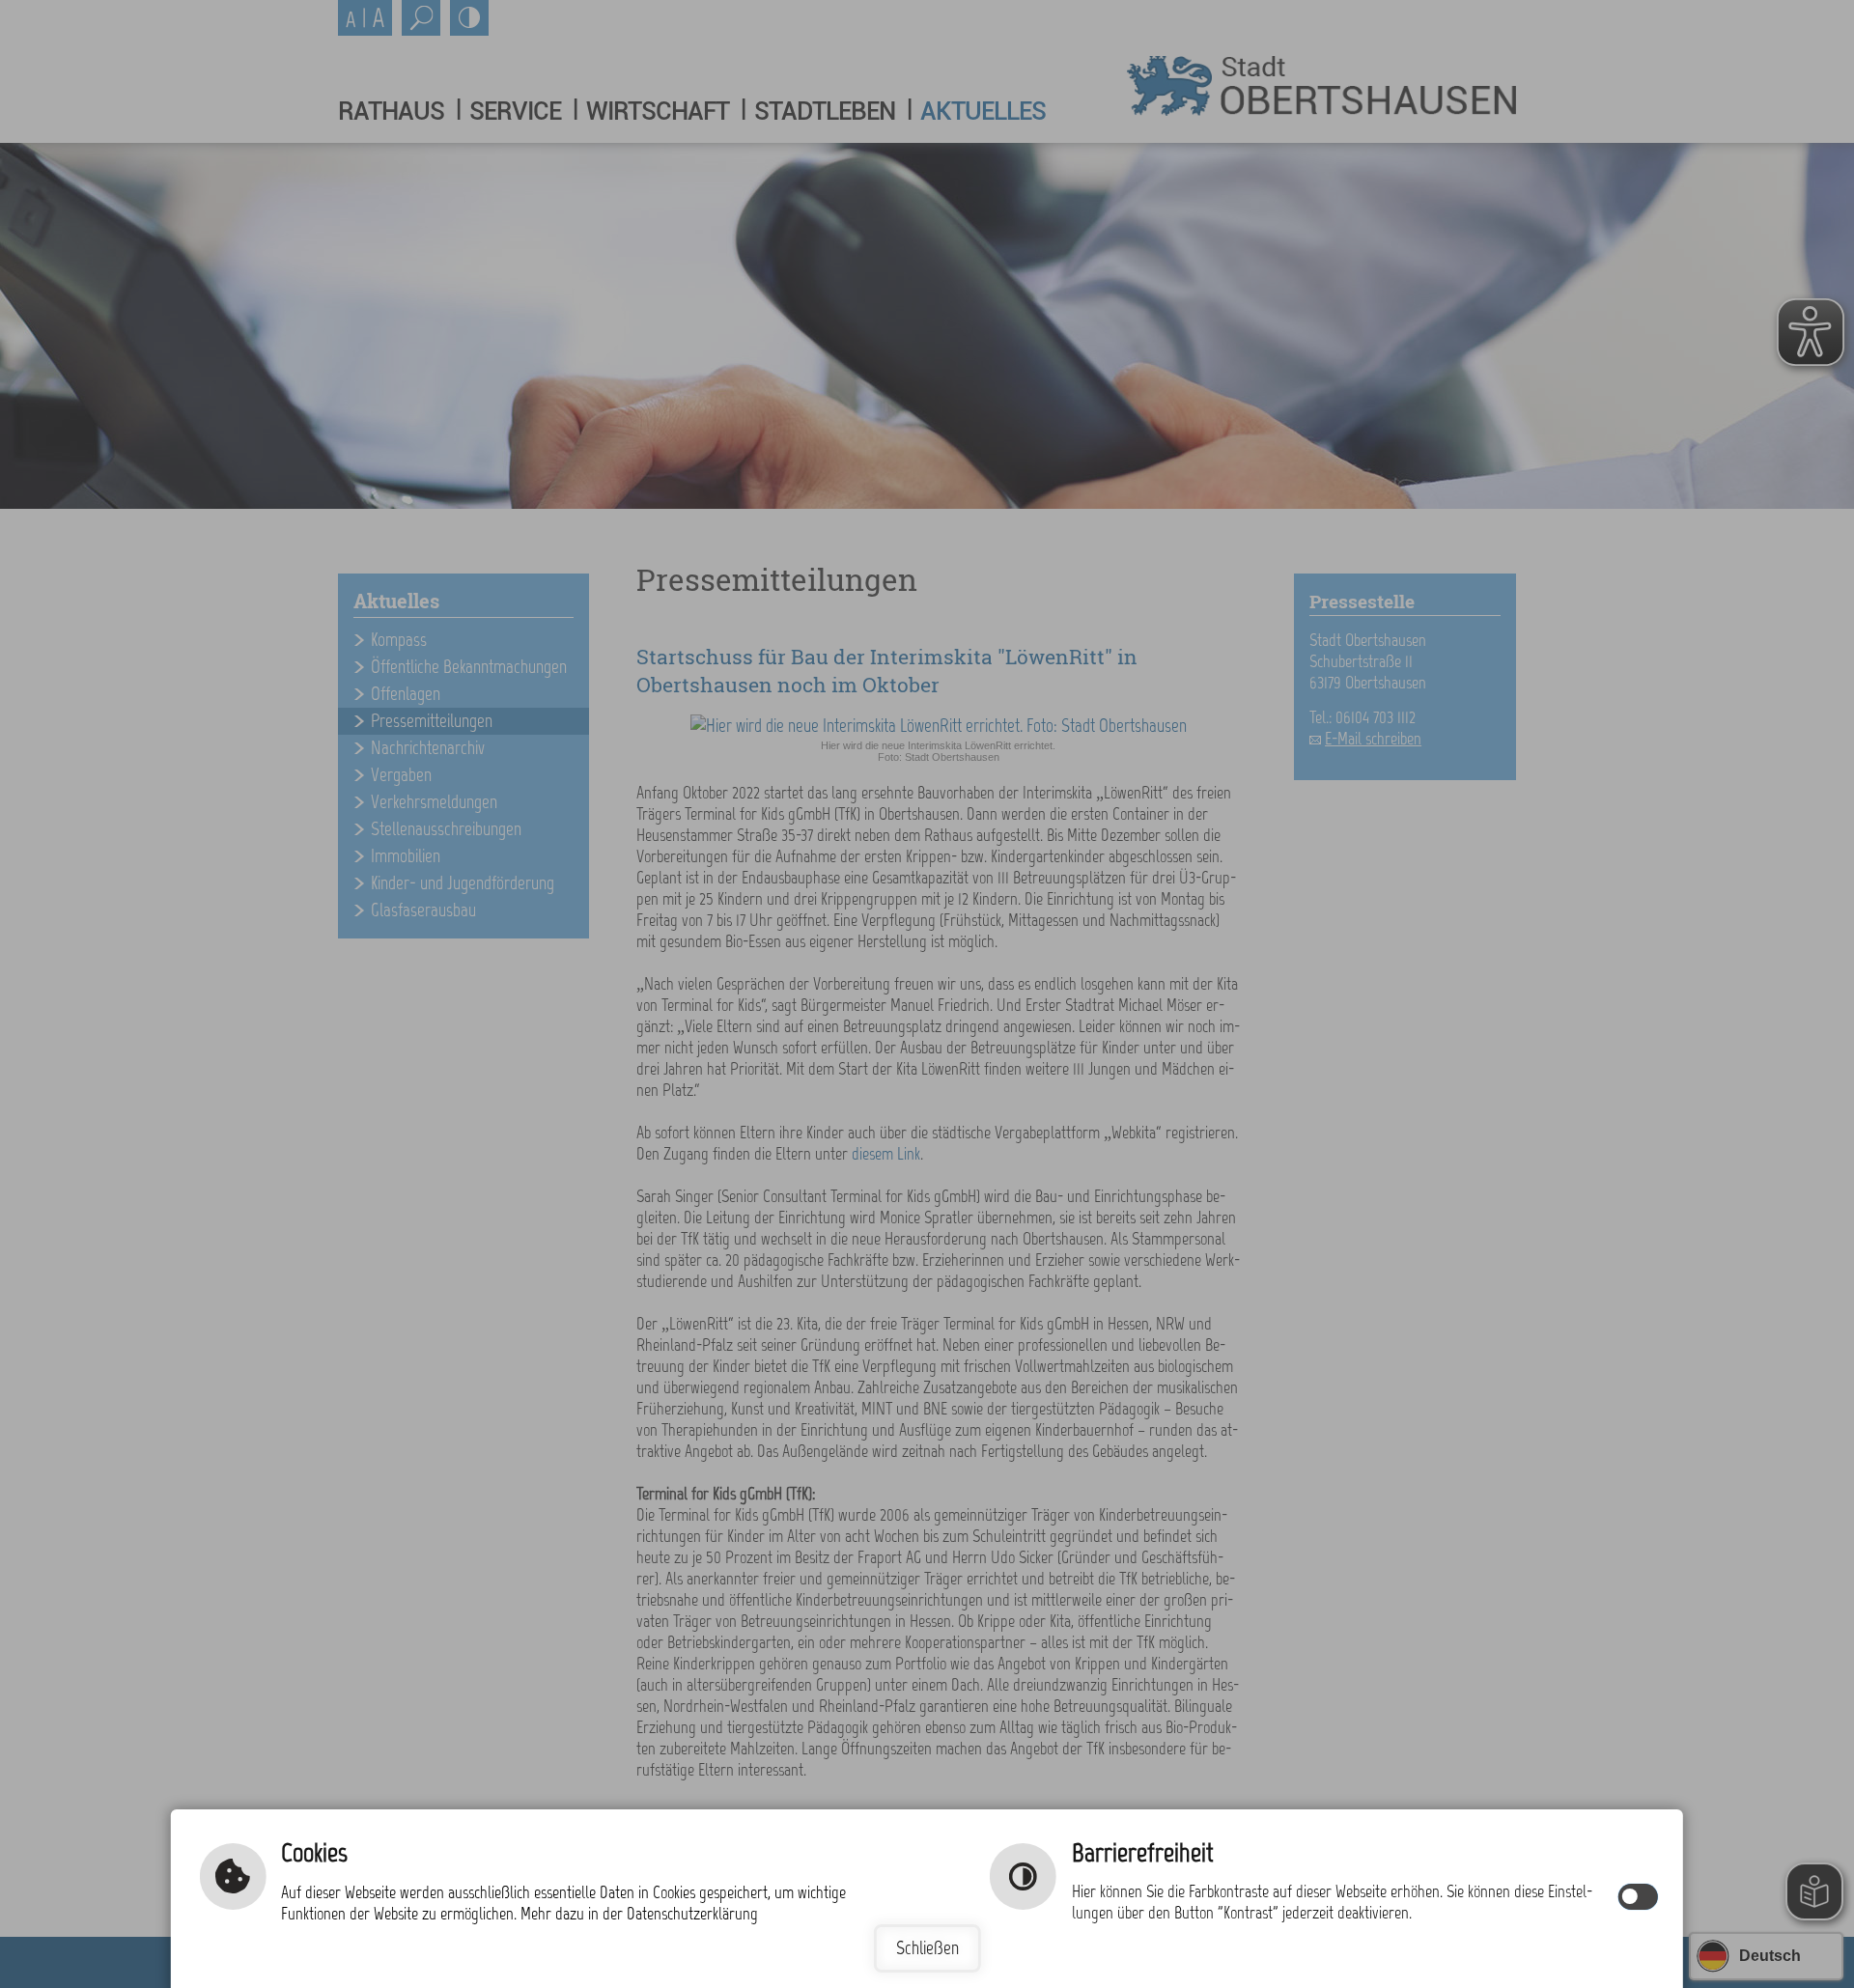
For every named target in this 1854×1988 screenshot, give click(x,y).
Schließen (927, 1948)
